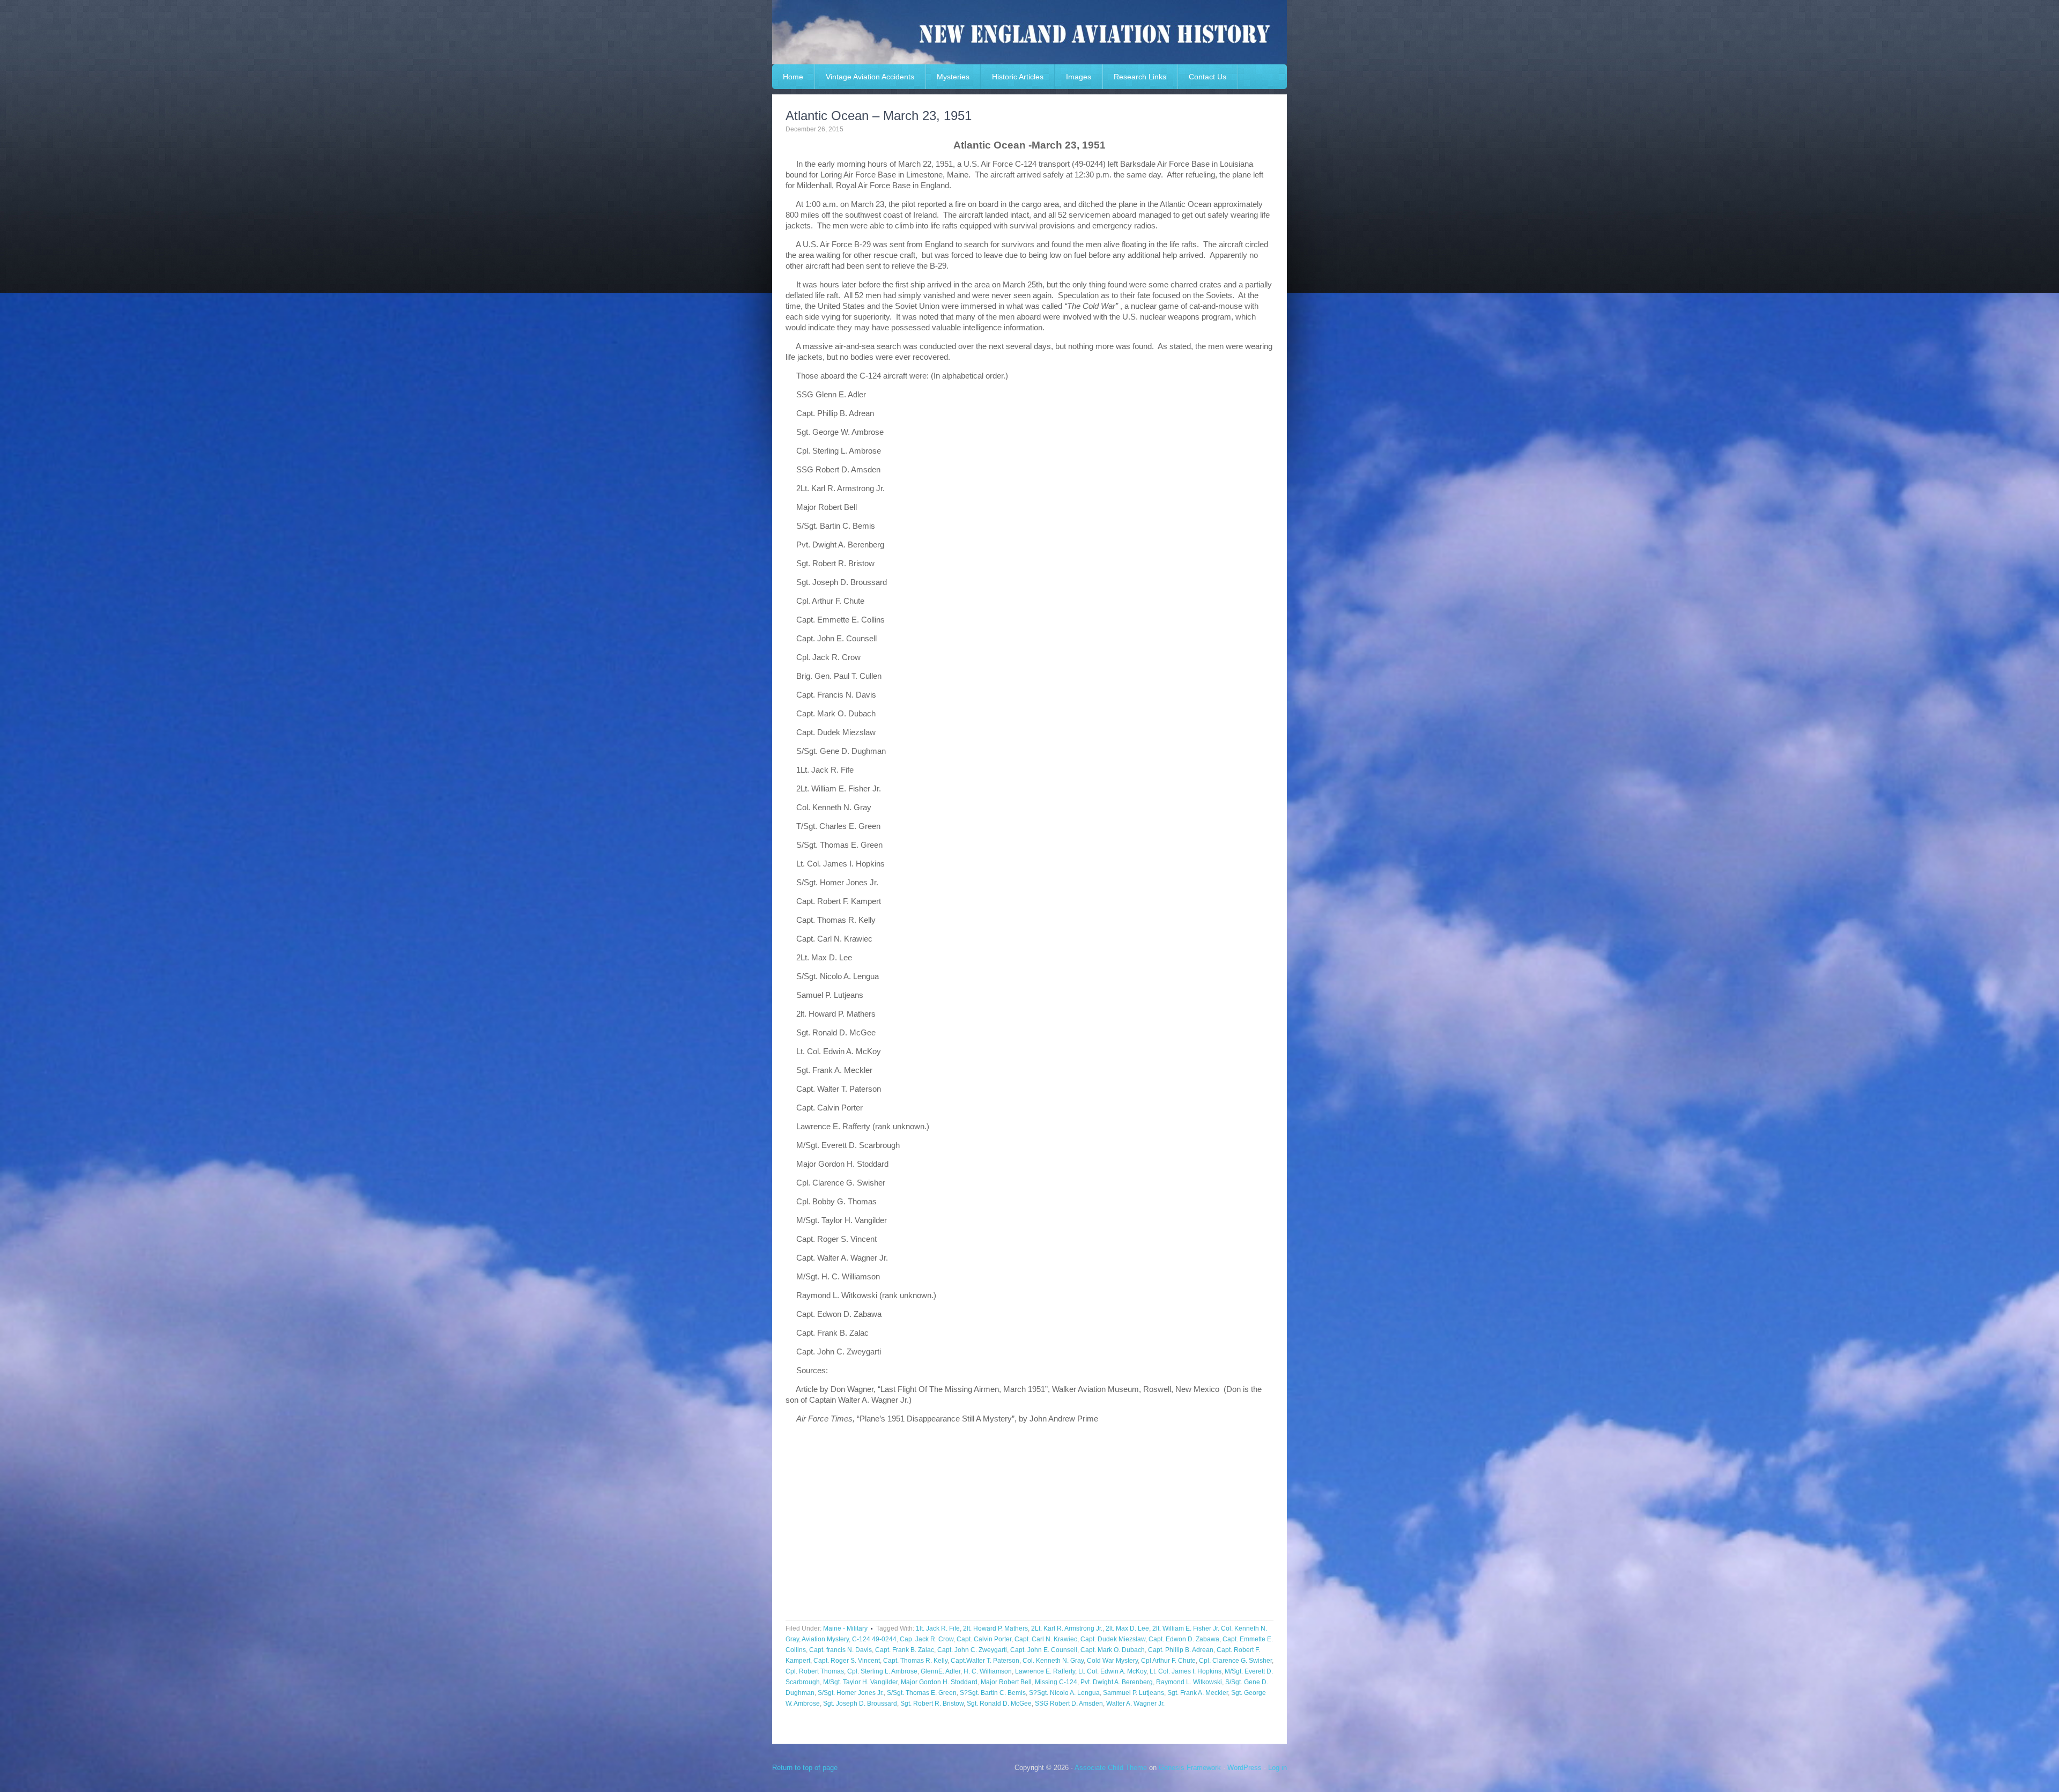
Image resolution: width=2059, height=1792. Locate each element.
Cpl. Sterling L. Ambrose (882, 1671)
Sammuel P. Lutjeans (1134, 1693)
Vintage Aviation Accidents (870, 77)
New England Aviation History (1029, 32)
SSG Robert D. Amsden (1069, 1704)
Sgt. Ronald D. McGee (999, 1704)
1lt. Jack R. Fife (938, 1628)
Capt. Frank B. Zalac (905, 1650)
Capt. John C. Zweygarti (972, 1650)
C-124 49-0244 (874, 1639)
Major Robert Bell (1006, 1682)
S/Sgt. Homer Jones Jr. (851, 1693)
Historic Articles (1018, 77)
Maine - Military (845, 1628)
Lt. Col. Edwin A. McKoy (1112, 1671)
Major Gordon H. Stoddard (939, 1682)
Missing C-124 (1056, 1682)
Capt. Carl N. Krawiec (1046, 1639)
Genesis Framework (1190, 1768)
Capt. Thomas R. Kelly (915, 1661)
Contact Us (1208, 77)
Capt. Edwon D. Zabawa (1184, 1639)
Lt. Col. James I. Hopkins (1186, 1671)
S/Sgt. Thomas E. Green (922, 1693)
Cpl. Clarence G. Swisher (1235, 1661)
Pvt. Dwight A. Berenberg (1117, 1682)
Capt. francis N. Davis (840, 1650)
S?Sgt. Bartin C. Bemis (993, 1693)
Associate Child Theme (1111, 1768)
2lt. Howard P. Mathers (995, 1628)
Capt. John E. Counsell (1044, 1650)
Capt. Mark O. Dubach (1113, 1650)
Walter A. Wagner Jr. (1135, 1704)
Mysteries (953, 77)
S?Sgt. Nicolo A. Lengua (1064, 1693)
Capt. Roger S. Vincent (847, 1661)
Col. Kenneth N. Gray (1053, 1661)
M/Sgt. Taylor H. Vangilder (860, 1682)
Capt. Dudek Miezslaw (1113, 1639)
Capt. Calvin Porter (984, 1639)
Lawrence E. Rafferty (1045, 1671)
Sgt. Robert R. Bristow (932, 1704)
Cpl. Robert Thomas (815, 1671)
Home (793, 77)
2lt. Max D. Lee (1127, 1628)
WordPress (1245, 1768)
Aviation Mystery (825, 1639)
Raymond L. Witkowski (1189, 1682)
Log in (1277, 1768)
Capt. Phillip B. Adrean (1181, 1650)
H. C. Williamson (988, 1671)
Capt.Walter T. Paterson (985, 1661)
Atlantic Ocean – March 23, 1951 (879, 116)
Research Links (1140, 77)
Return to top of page (805, 1768)
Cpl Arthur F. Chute (1168, 1661)
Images (1079, 77)
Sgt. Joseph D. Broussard (860, 1704)
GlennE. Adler (940, 1671)
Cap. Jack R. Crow (927, 1639)
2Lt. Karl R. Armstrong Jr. (1067, 1628)
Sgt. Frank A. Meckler (1198, 1693)
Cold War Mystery (1112, 1661)
